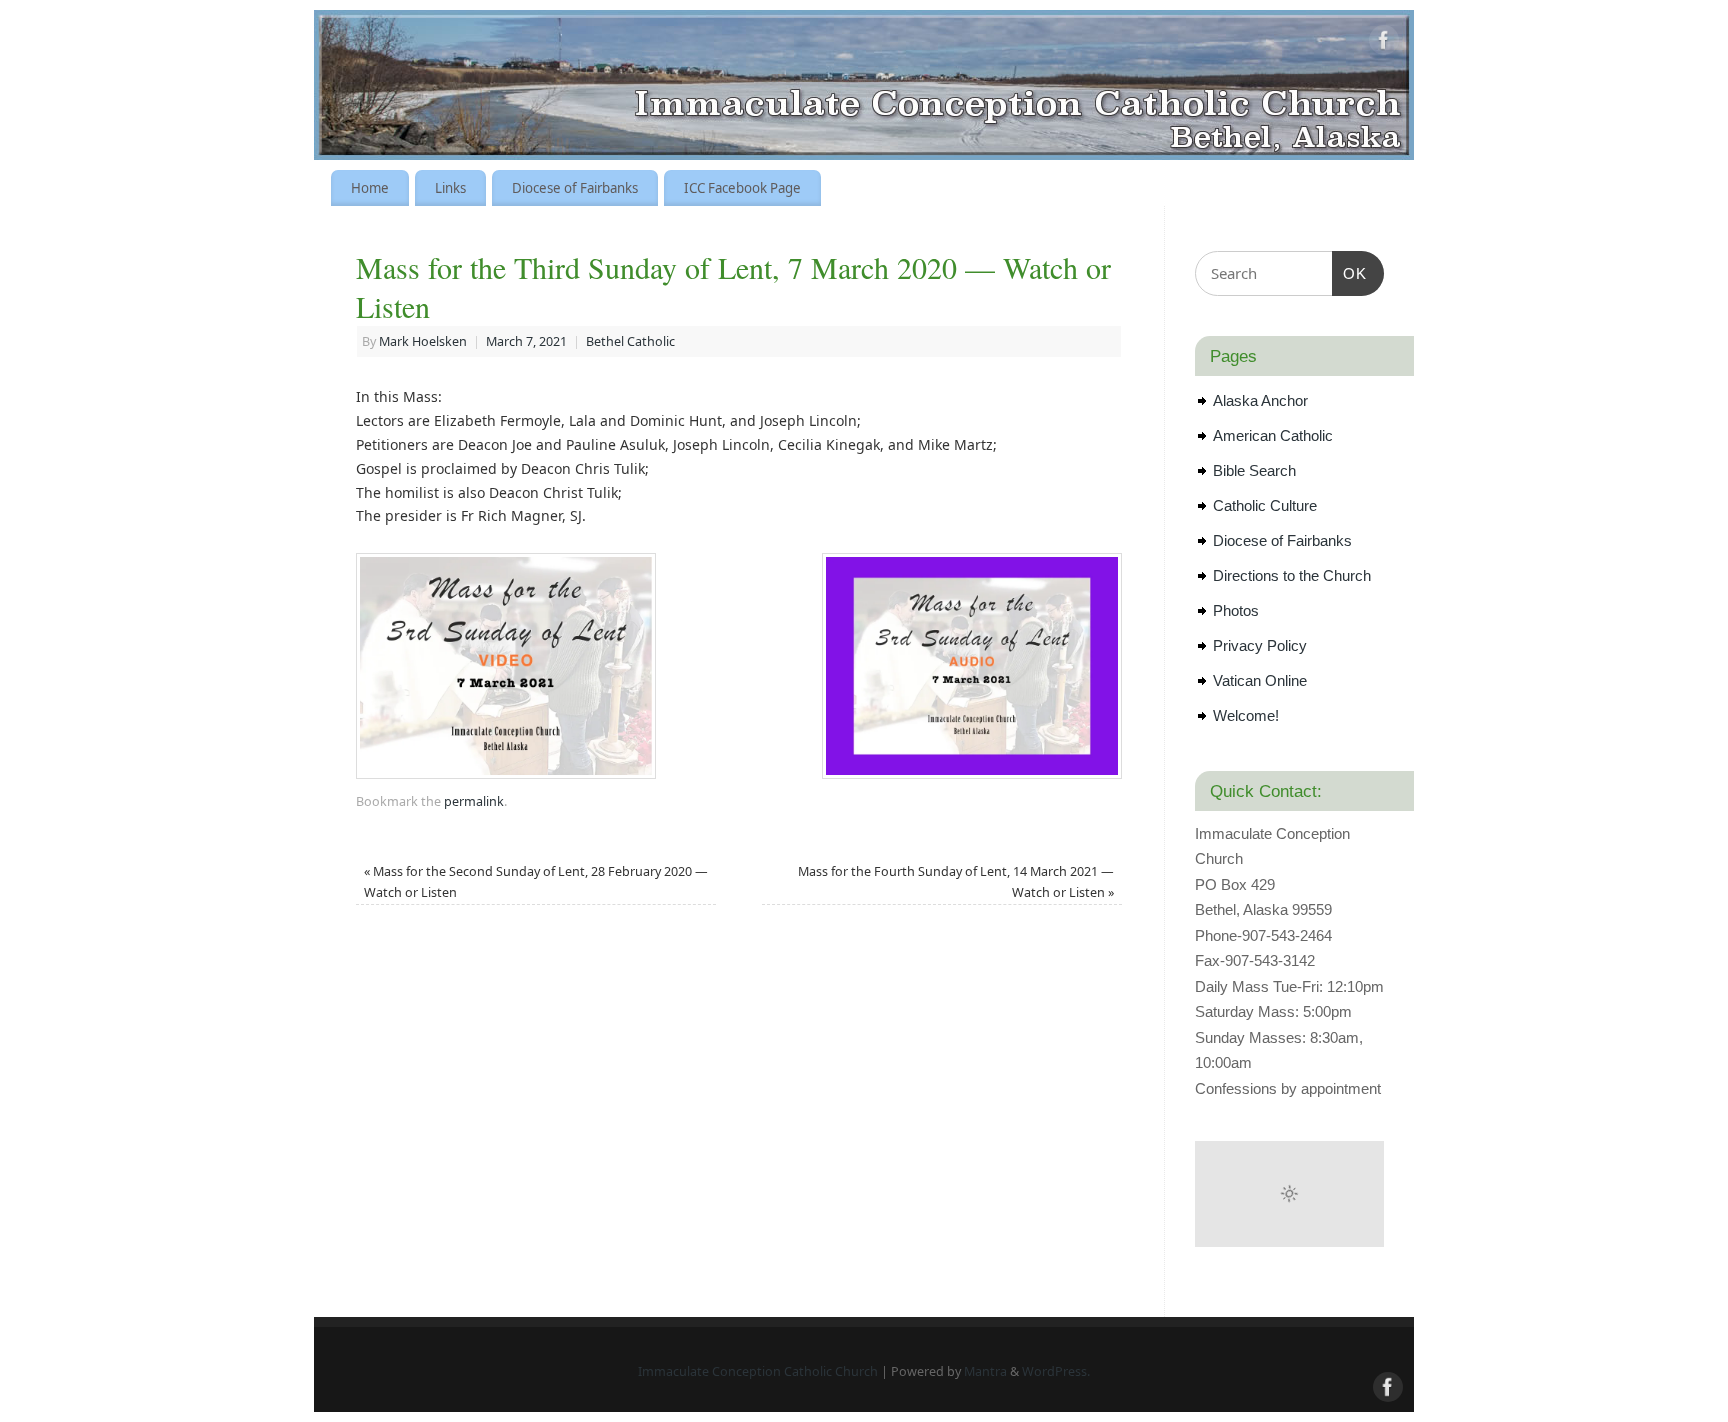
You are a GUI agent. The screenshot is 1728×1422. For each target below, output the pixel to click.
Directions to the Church (1292, 575)
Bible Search (1254, 470)
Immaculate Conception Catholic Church (758, 1371)
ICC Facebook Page (742, 188)
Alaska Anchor (1260, 400)
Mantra (985, 1371)
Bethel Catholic (630, 341)
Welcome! (1246, 715)
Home (370, 188)
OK (1350, 273)
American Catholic (1273, 435)
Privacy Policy (1260, 645)
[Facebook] (1384, 43)
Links (450, 188)
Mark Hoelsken (423, 341)
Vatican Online (1260, 680)
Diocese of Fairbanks (575, 188)
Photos (1236, 610)
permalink (474, 801)
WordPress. (1056, 1371)
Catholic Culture (1265, 505)
